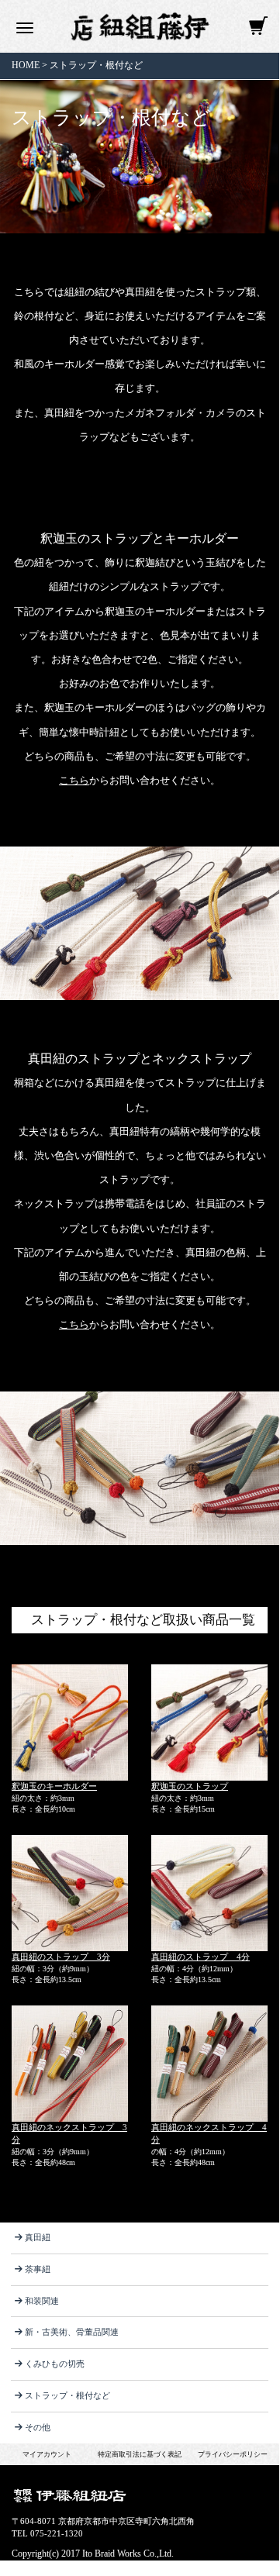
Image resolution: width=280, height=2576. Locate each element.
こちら (74, 780)
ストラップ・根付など (96, 65)
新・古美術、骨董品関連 (72, 2332)
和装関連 (42, 2301)
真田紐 (38, 2237)
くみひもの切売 (55, 2364)
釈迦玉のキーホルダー (54, 1786)
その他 (38, 2427)
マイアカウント (47, 2454)
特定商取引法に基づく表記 (140, 2454)
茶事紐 (38, 2269)
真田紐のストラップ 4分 (200, 1957)
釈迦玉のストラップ (190, 1786)
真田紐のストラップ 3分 (61, 1957)
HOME (26, 65)
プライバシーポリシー (233, 2454)
